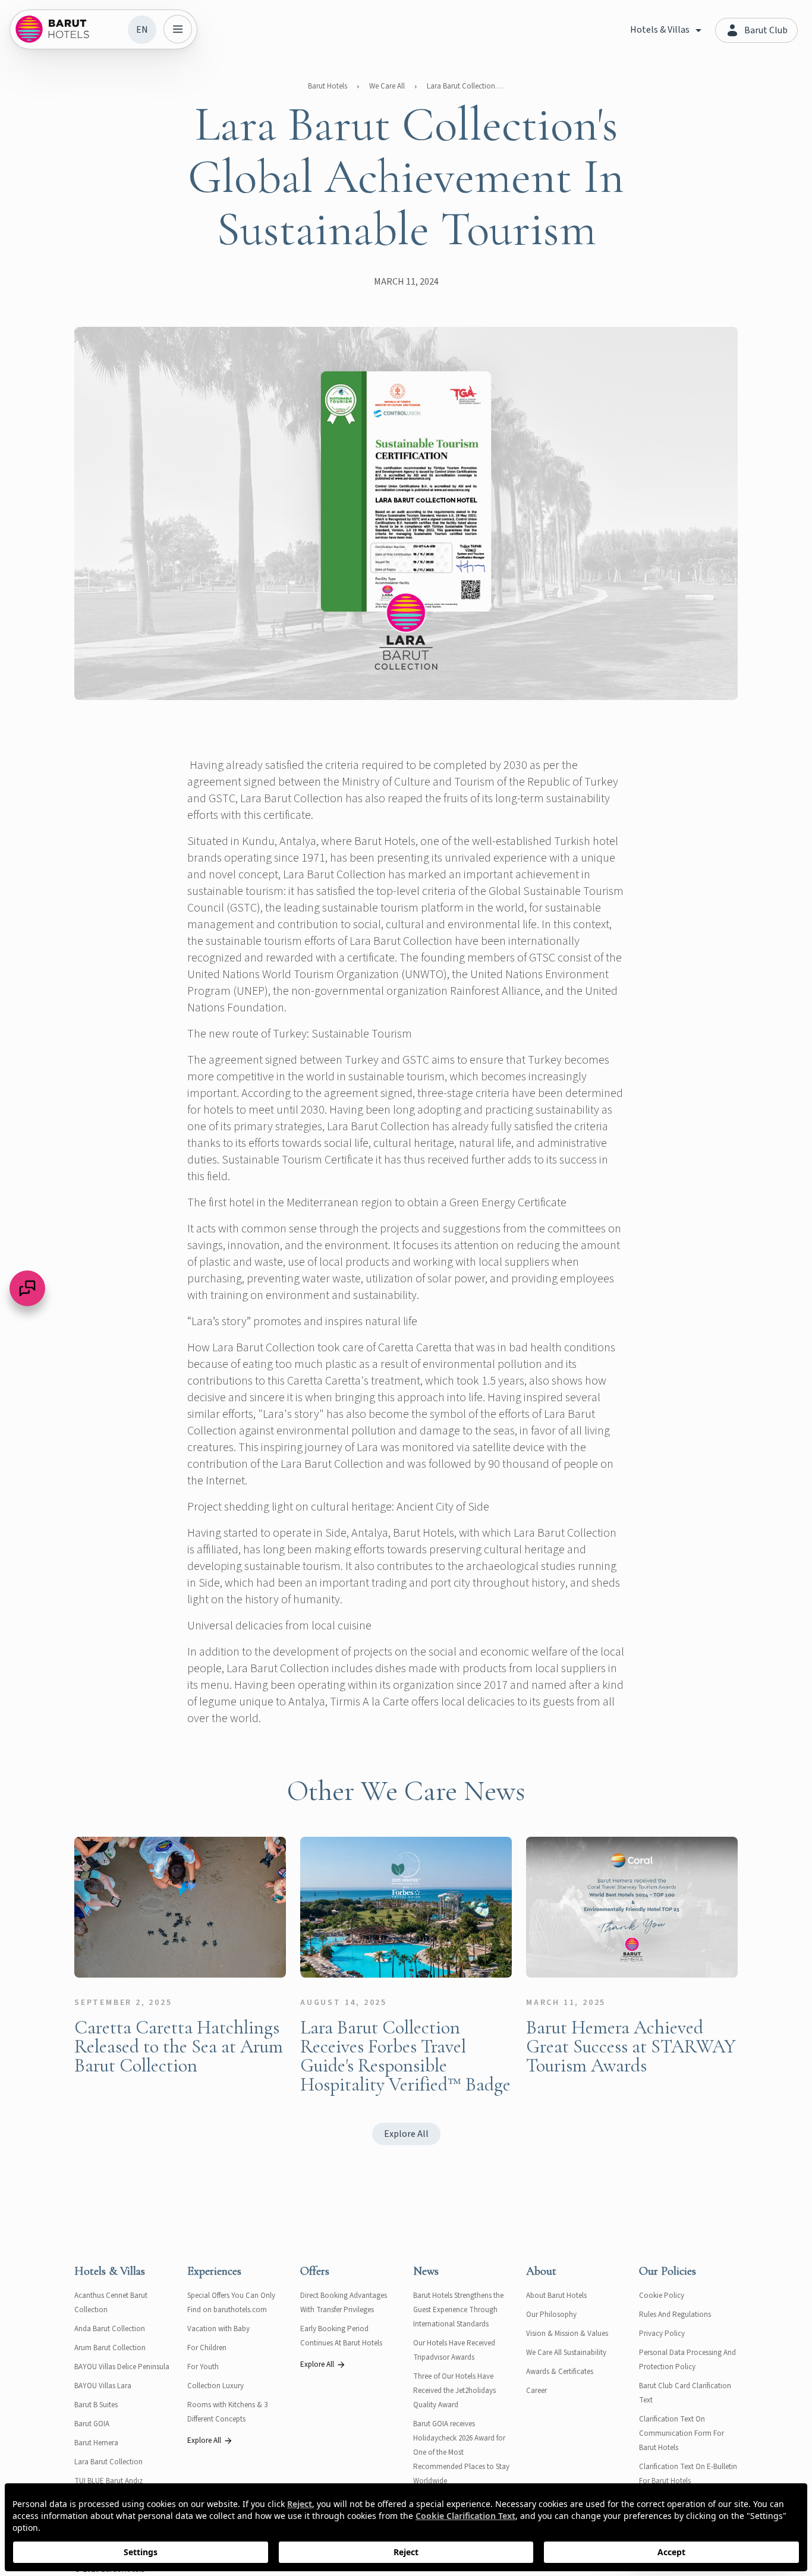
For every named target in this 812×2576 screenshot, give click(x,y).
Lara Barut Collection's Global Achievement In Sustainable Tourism (465, 86)
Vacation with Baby (218, 2329)
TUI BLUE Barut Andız (108, 2481)
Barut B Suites (96, 2405)
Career (536, 2391)
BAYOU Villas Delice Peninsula (122, 2367)
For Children (207, 2348)
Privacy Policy (662, 2334)
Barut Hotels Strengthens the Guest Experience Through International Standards (458, 2310)
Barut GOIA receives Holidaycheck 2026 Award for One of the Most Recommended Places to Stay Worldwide (461, 2452)
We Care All (387, 86)
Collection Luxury (215, 2386)
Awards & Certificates (560, 2372)
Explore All (406, 2134)
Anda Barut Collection (110, 2329)
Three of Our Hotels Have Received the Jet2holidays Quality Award (454, 2391)
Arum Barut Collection (110, 2348)
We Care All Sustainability (566, 2353)
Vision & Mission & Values (567, 2334)
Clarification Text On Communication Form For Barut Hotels (682, 2433)
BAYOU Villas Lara (103, 2386)
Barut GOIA (92, 2424)
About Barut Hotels (556, 2296)
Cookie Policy (662, 2296)
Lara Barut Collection (108, 2462)
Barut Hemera (96, 2443)
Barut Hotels (328, 86)
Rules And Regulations (675, 2315)
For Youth (203, 2367)
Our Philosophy (551, 2315)
